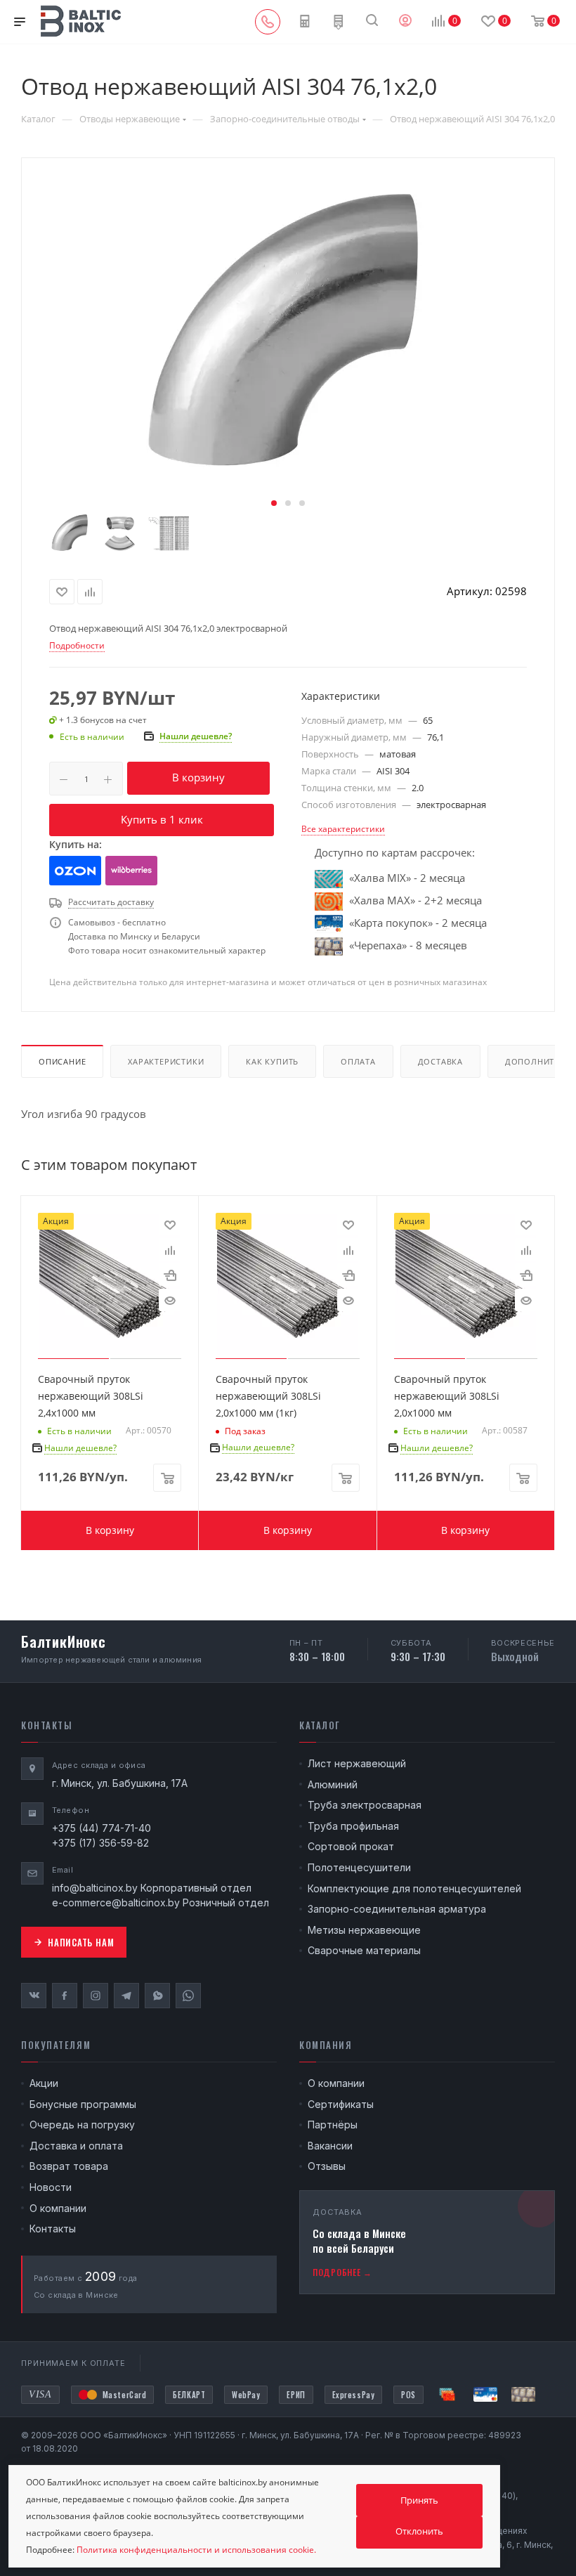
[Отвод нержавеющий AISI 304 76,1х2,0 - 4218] (288, 335)
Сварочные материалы (364, 1950)
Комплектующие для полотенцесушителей (414, 1888)
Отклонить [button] (419, 2531)
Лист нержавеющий (357, 1763)
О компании (58, 2208)
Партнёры (333, 2125)
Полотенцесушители (359, 1867)
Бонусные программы (83, 2104)
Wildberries (131, 871)
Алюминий (333, 1784)
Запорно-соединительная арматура (397, 1909)
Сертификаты (341, 2104)
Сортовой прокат (351, 1846)
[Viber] (157, 1996)
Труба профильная (353, 1826)
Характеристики (166, 1061)
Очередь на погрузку (82, 2125)
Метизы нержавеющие (364, 1930)
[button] (274, 503)
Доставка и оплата (76, 2146)
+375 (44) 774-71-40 (102, 1828)
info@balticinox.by (95, 1888)
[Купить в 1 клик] (170, 1275)
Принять (419, 2500)
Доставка (440, 1061)
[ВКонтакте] (34, 1996)
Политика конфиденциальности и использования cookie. (196, 2550)
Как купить (272, 1061)
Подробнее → (342, 2272)
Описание (62, 1061)
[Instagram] (96, 1996)
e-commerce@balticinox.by (116, 1902)
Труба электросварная (365, 1805)
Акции (44, 2083)
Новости (51, 2187)
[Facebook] (65, 1996)
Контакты (53, 2229)
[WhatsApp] (188, 1996)
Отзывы (327, 2166)
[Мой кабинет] (405, 22)
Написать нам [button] (81, 1942)
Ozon (76, 871)
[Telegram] (126, 1996)
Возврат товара (69, 2166)
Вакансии (330, 2146)
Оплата (358, 1061)
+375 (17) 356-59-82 (100, 1843)
